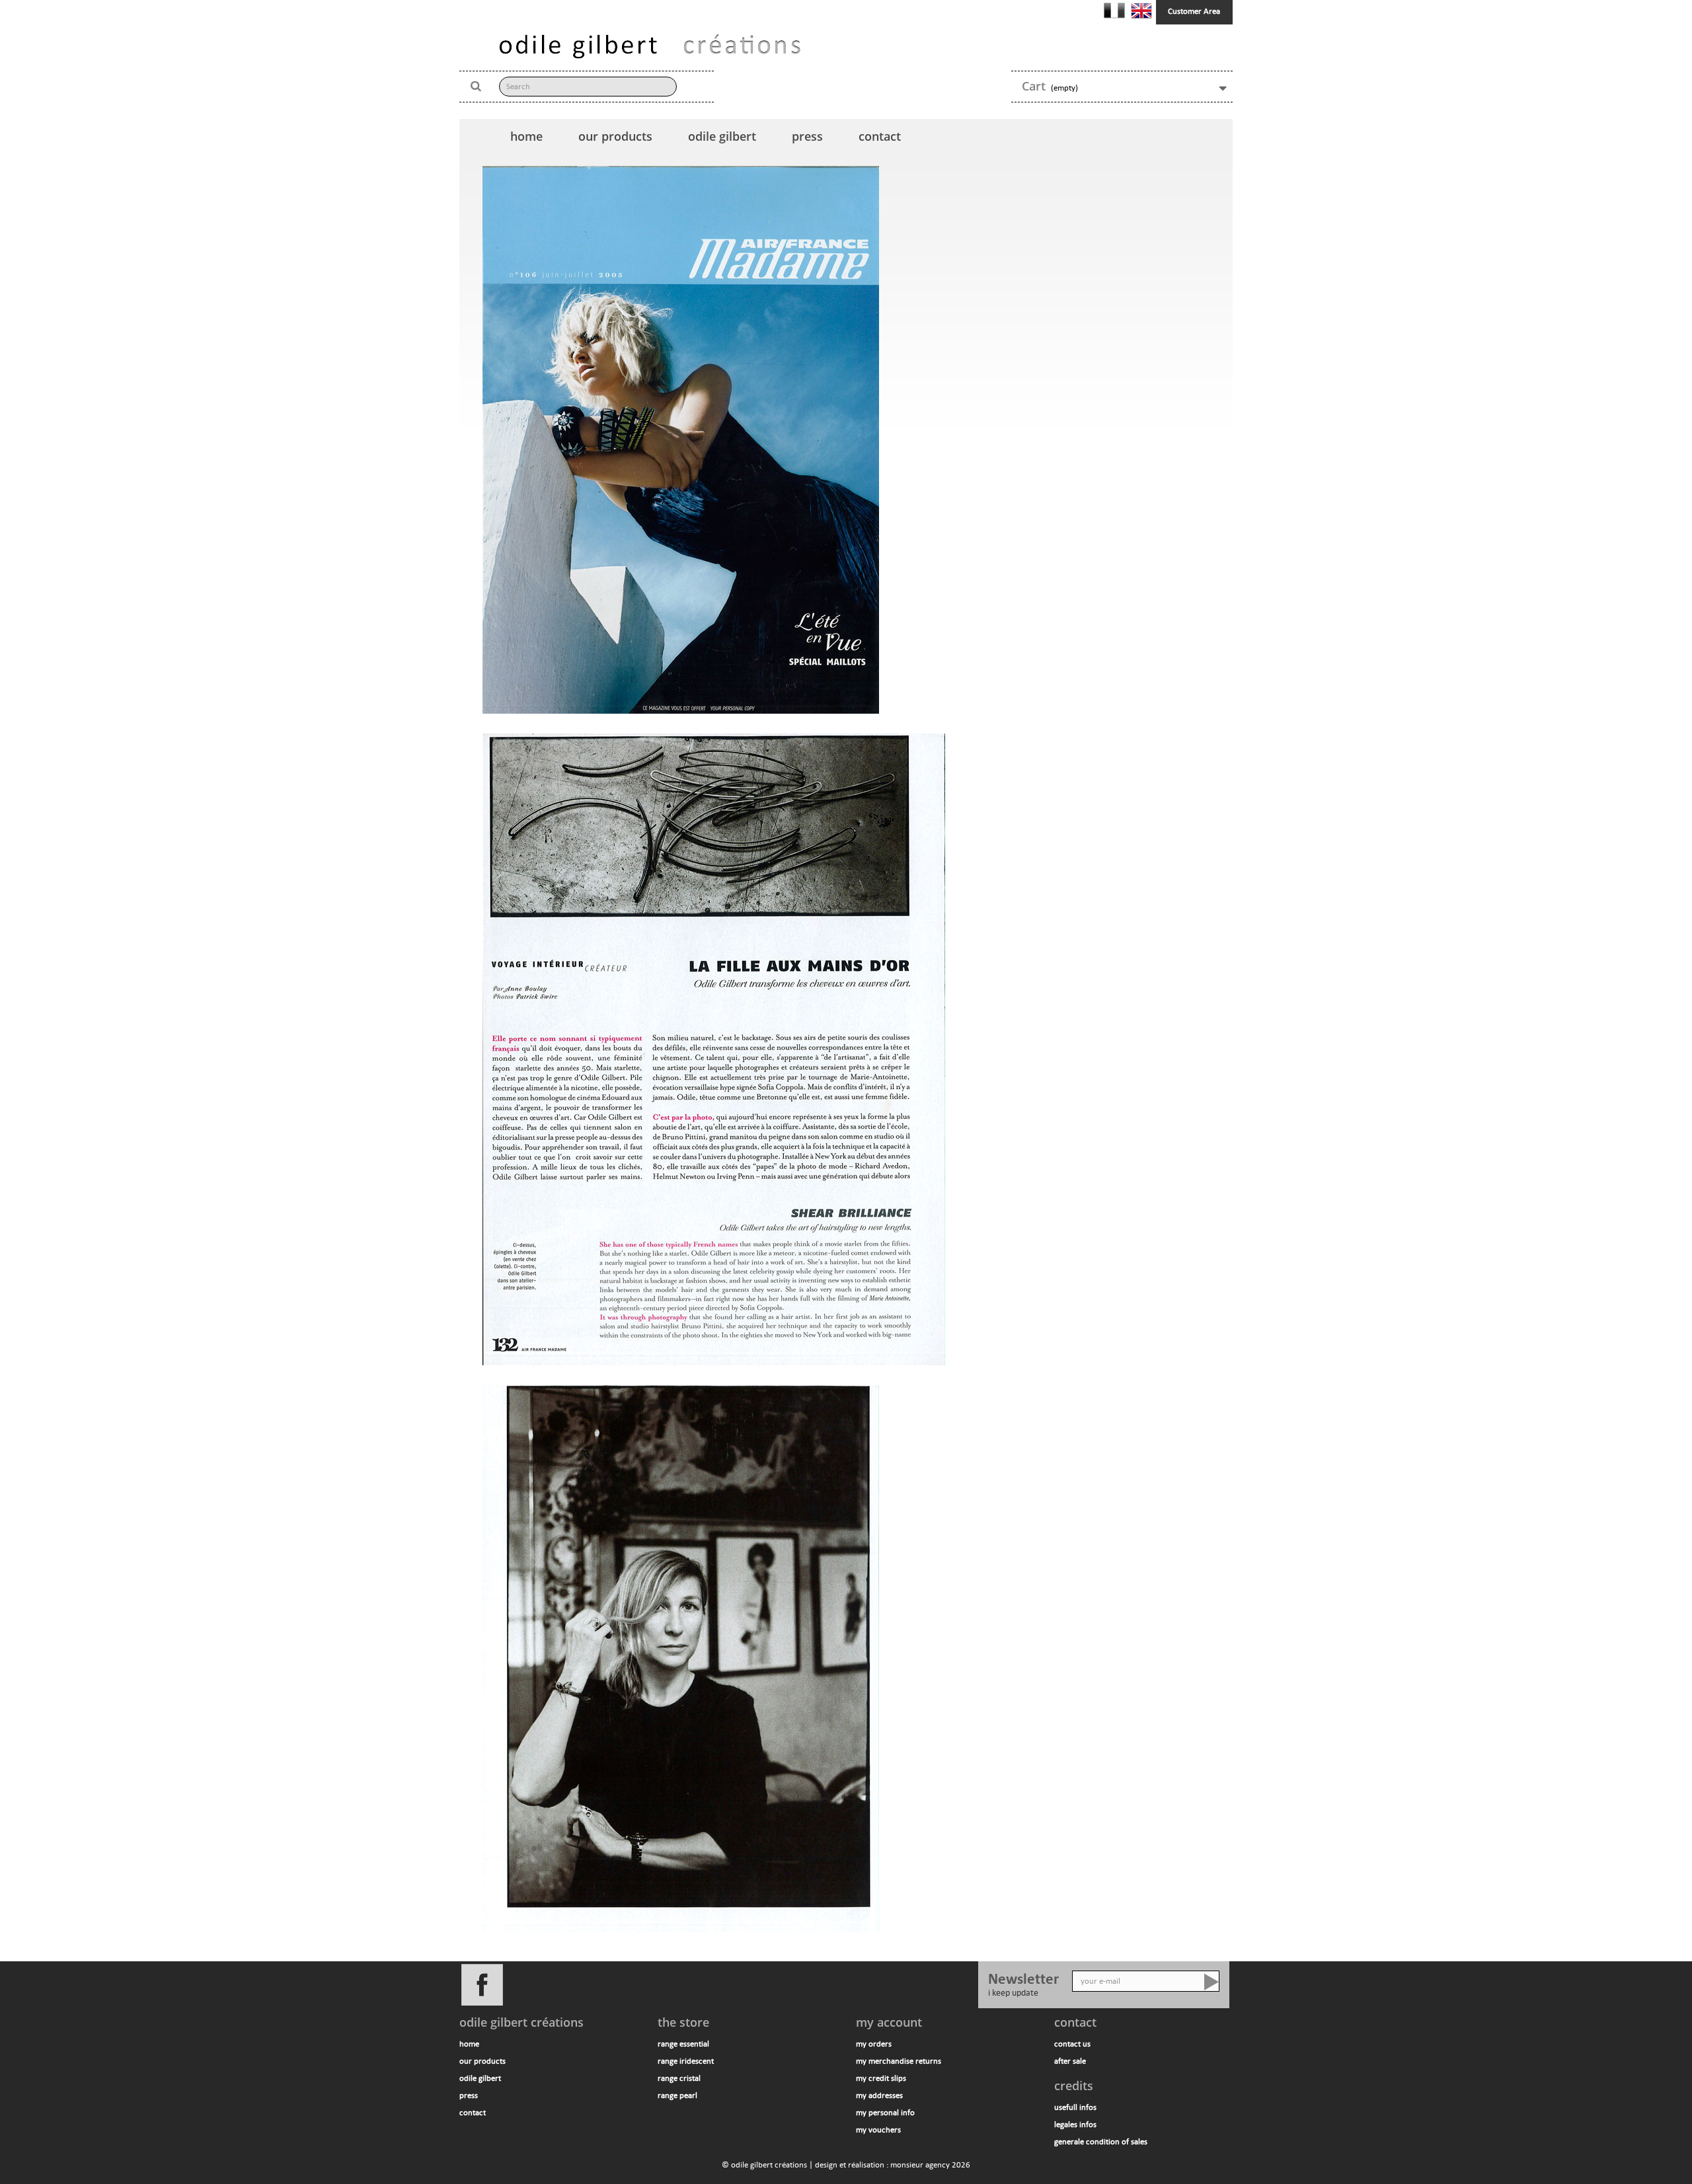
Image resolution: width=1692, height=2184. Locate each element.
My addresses (879, 2095)
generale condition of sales (1101, 2142)
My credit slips (881, 2078)
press (807, 136)
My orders (874, 2044)
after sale (1070, 2061)
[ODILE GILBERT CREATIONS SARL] (650, 46)
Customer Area (1194, 11)
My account (889, 2022)
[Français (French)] (1115, 10)
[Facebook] (714, 1984)
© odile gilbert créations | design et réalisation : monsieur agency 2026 (846, 2165)
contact (880, 136)
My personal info (885, 2113)
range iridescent (686, 2061)
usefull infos (1075, 2107)
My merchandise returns (899, 2061)
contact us (1072, 2044)
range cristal (679, 2078)
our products (615, 136)
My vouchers (878, 2130)
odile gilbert (722, 136)
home (526, 136)
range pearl (677, 2095)
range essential (683, 2044)
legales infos (1075, 2125)
